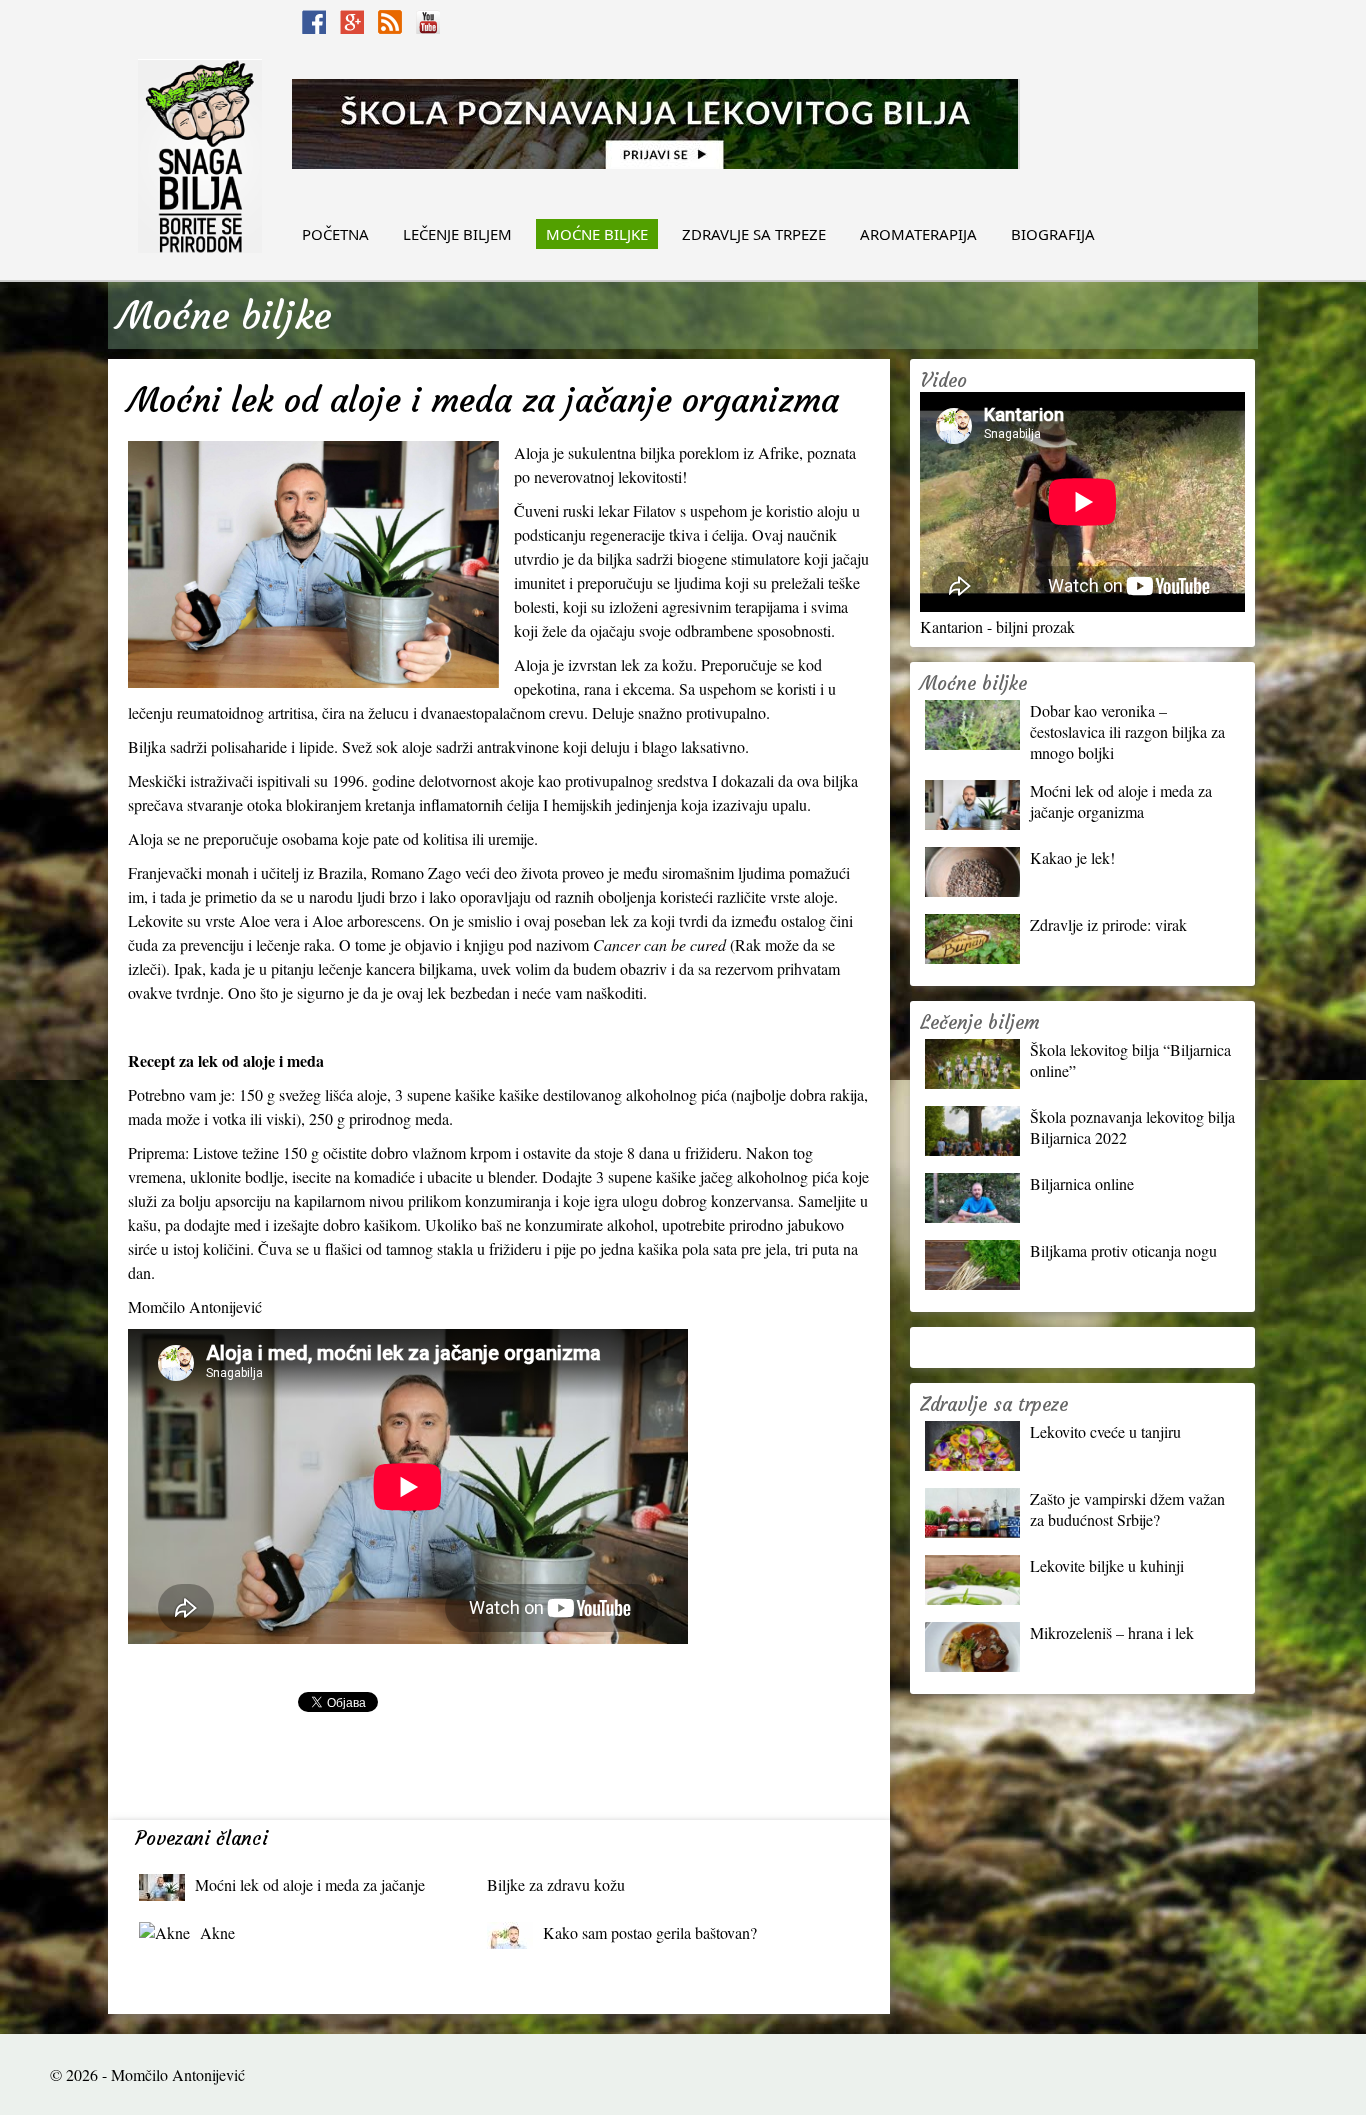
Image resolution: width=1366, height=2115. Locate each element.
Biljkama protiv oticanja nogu (1123, 1250)
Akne (217, 1932)
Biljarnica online (1082, 1183)
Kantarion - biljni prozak (997, 626)
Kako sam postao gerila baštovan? (650, 1932)
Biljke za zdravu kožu (556, 1884)
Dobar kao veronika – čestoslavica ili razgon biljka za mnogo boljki (1127, 731)
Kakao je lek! (1072, 857)
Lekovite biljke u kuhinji (1107, 1565)
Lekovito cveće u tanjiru (1105, 1431)
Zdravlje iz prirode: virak (1108, 924)
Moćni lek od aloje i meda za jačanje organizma (310, 1889)
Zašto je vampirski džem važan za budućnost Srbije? (1127, 1509)
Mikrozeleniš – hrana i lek (1112, 1632)
